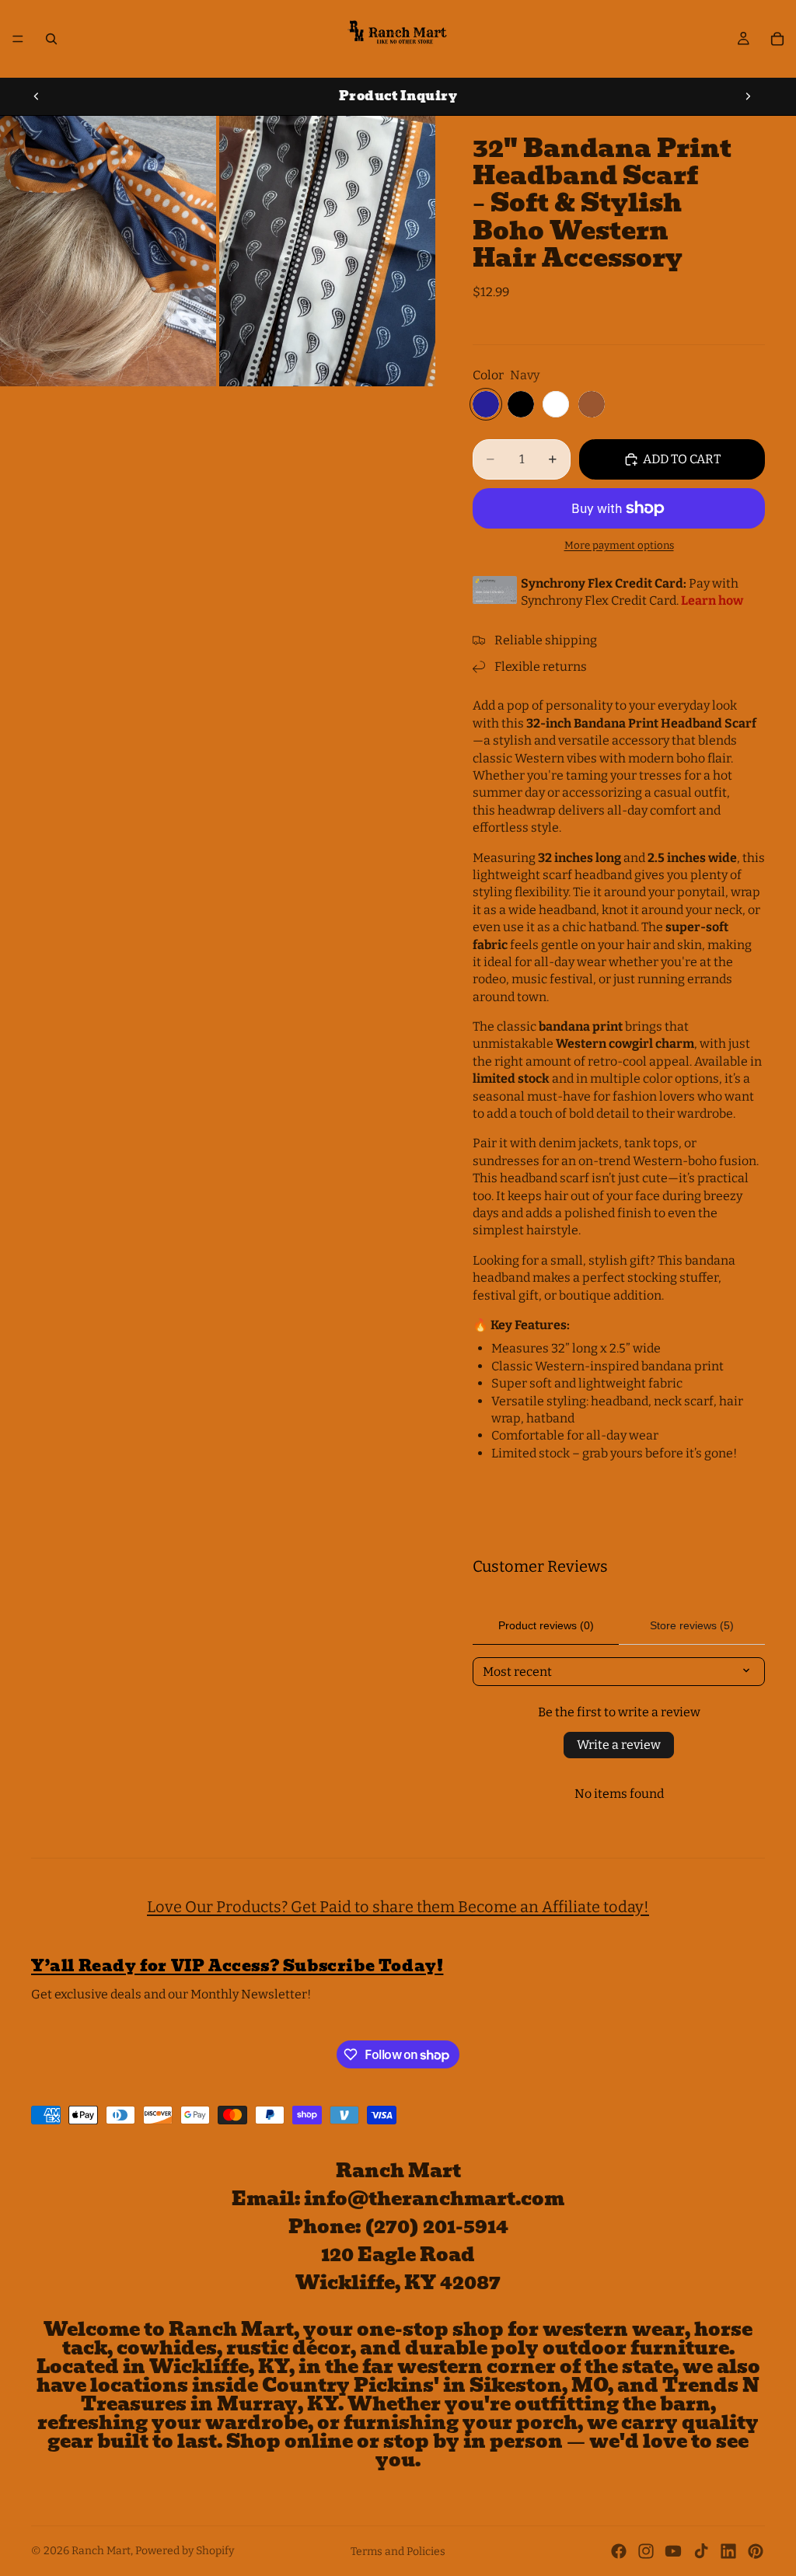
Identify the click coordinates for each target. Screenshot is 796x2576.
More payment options (619, 546)
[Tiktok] (701, 2551)
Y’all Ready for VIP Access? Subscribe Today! (237, 1966)
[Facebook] (619, 2551)
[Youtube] (673, 2551)
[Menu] (18, 39)
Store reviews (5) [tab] (692, 1625)
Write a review (619, 1745)
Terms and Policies (398, 2552)
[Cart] (777, 39)
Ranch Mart (101, 2551)
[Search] (51, 39)
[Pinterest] (756, 2551)
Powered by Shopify (185, 2551)
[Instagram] (646, 2551)
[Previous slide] (37, 96)
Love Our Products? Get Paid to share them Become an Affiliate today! (398, 1907)
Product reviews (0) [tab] (546, 1625)
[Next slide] (748, 96)
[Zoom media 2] (327, 251)
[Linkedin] (728, 2551)
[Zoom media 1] (108, 251)
